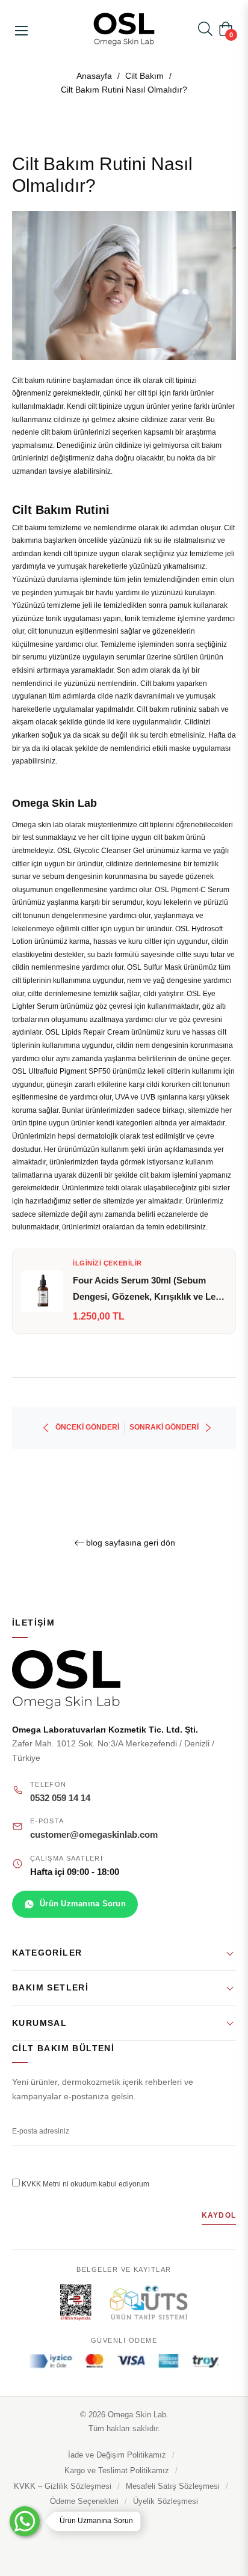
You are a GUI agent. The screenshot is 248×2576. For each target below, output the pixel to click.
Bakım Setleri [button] (50, 1987)
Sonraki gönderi (164, 1427)
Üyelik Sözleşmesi (166, 2501)
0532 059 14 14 (60, 1798)
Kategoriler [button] (47, 1953)
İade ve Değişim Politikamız (117, 2455)
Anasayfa (94, 76)
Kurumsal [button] (39, 2023)
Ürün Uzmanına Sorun (83, 1904)
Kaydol (219, 2215)
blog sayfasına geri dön (131, 1543)
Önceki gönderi (87, 1427)
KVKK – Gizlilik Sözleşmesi (63, 2486)
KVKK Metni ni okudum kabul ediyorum (85, 2184)
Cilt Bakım (144, 76)
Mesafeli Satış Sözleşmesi (173, 2486)
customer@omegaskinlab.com (94, 1835)
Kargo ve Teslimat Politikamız (117, 2471)
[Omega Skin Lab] (124, 1679)
